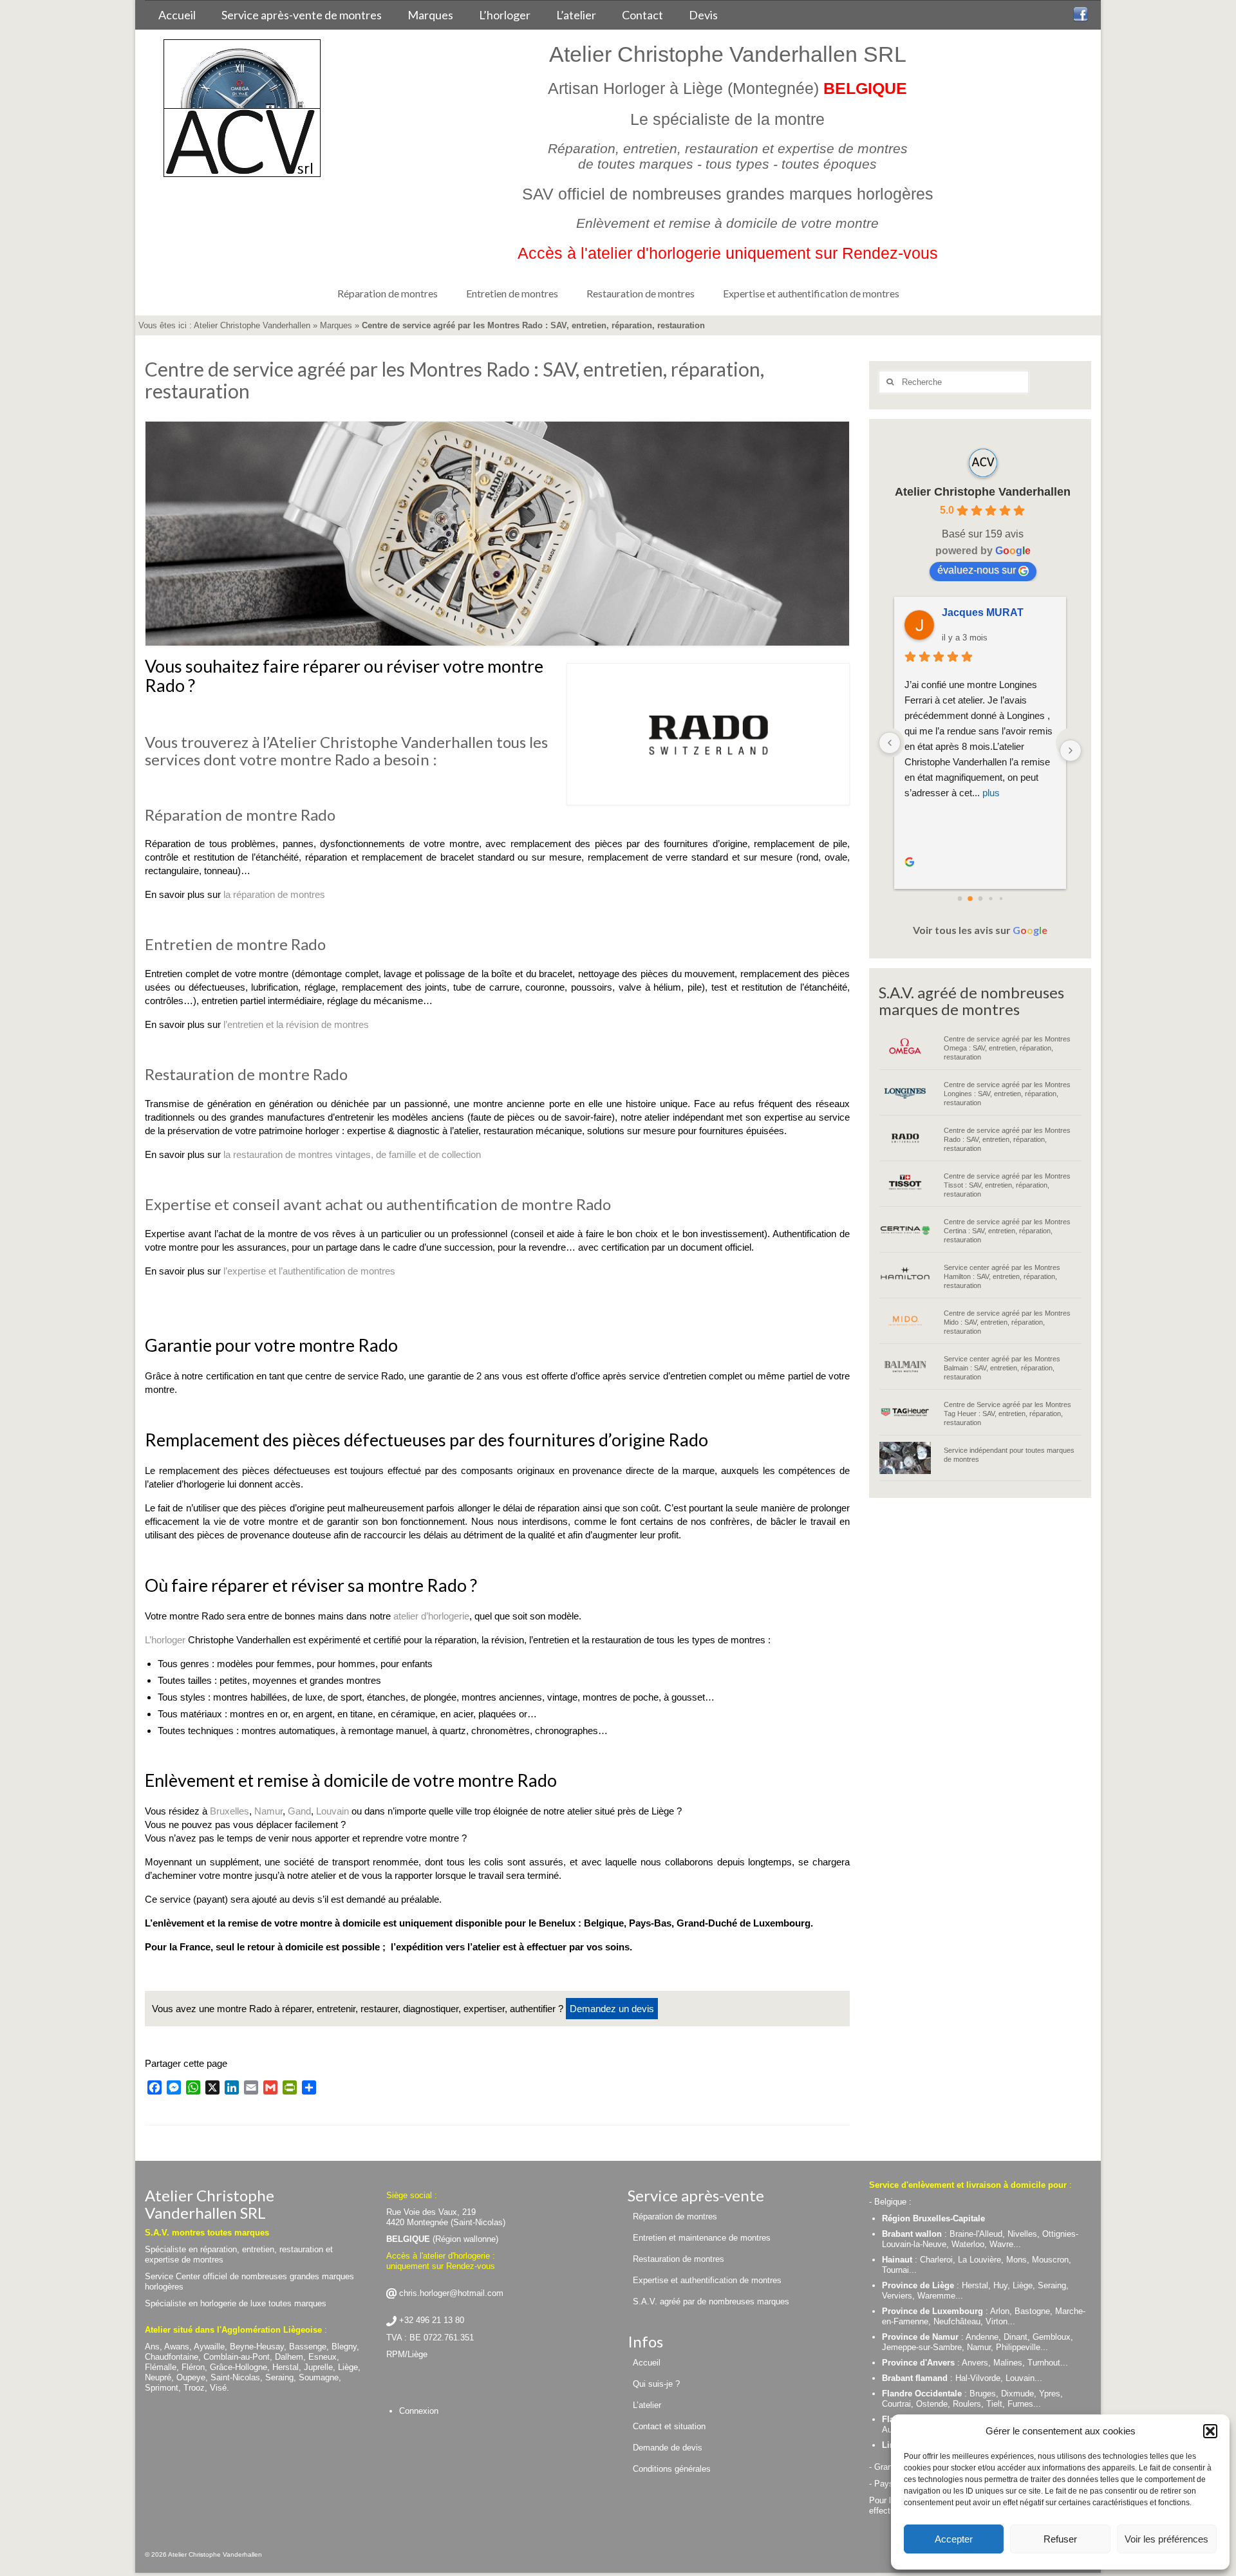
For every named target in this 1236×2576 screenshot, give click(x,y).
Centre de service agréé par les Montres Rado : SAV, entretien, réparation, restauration (1007, 1139)
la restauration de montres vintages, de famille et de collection (352, 1154)
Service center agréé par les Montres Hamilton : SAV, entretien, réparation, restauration (1002, 1276)
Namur (268, 1811)
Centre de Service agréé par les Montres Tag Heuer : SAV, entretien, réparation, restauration (1007, 1414)
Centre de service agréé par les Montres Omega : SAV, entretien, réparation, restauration (1007, 1048)
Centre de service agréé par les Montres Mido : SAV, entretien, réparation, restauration (1007, 1322)
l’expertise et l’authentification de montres (309, 1271)
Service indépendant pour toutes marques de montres (1009, 1455)
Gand (299, 1811)
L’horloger (165, 1640)
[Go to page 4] (1000, 899)
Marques (336, 325)
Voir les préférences (1166, 2539)
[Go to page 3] (990, 898)
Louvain (332, 1811)
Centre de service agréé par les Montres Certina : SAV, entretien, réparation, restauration (1007, 1231)
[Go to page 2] (980, 899)
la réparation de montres (274, 894)
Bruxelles (229, 1811)
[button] (1210, 2431)
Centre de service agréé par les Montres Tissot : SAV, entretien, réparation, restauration (1007, 1185)
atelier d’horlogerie (431, 1616)
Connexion (419, 2411)
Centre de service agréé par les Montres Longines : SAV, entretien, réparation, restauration (1007, 1094)
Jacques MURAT (983, 612)
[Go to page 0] (960, 899)
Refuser (1060, 2539)
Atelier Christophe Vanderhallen (252, 325)
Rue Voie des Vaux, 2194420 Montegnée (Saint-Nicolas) (446, 2217)
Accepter (954, 2539)
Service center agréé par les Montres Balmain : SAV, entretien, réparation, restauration (1002, 1368)
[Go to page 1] (970, 899)
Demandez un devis (612, 2009)
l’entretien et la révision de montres (296, 1024)
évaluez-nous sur (977, 570)
